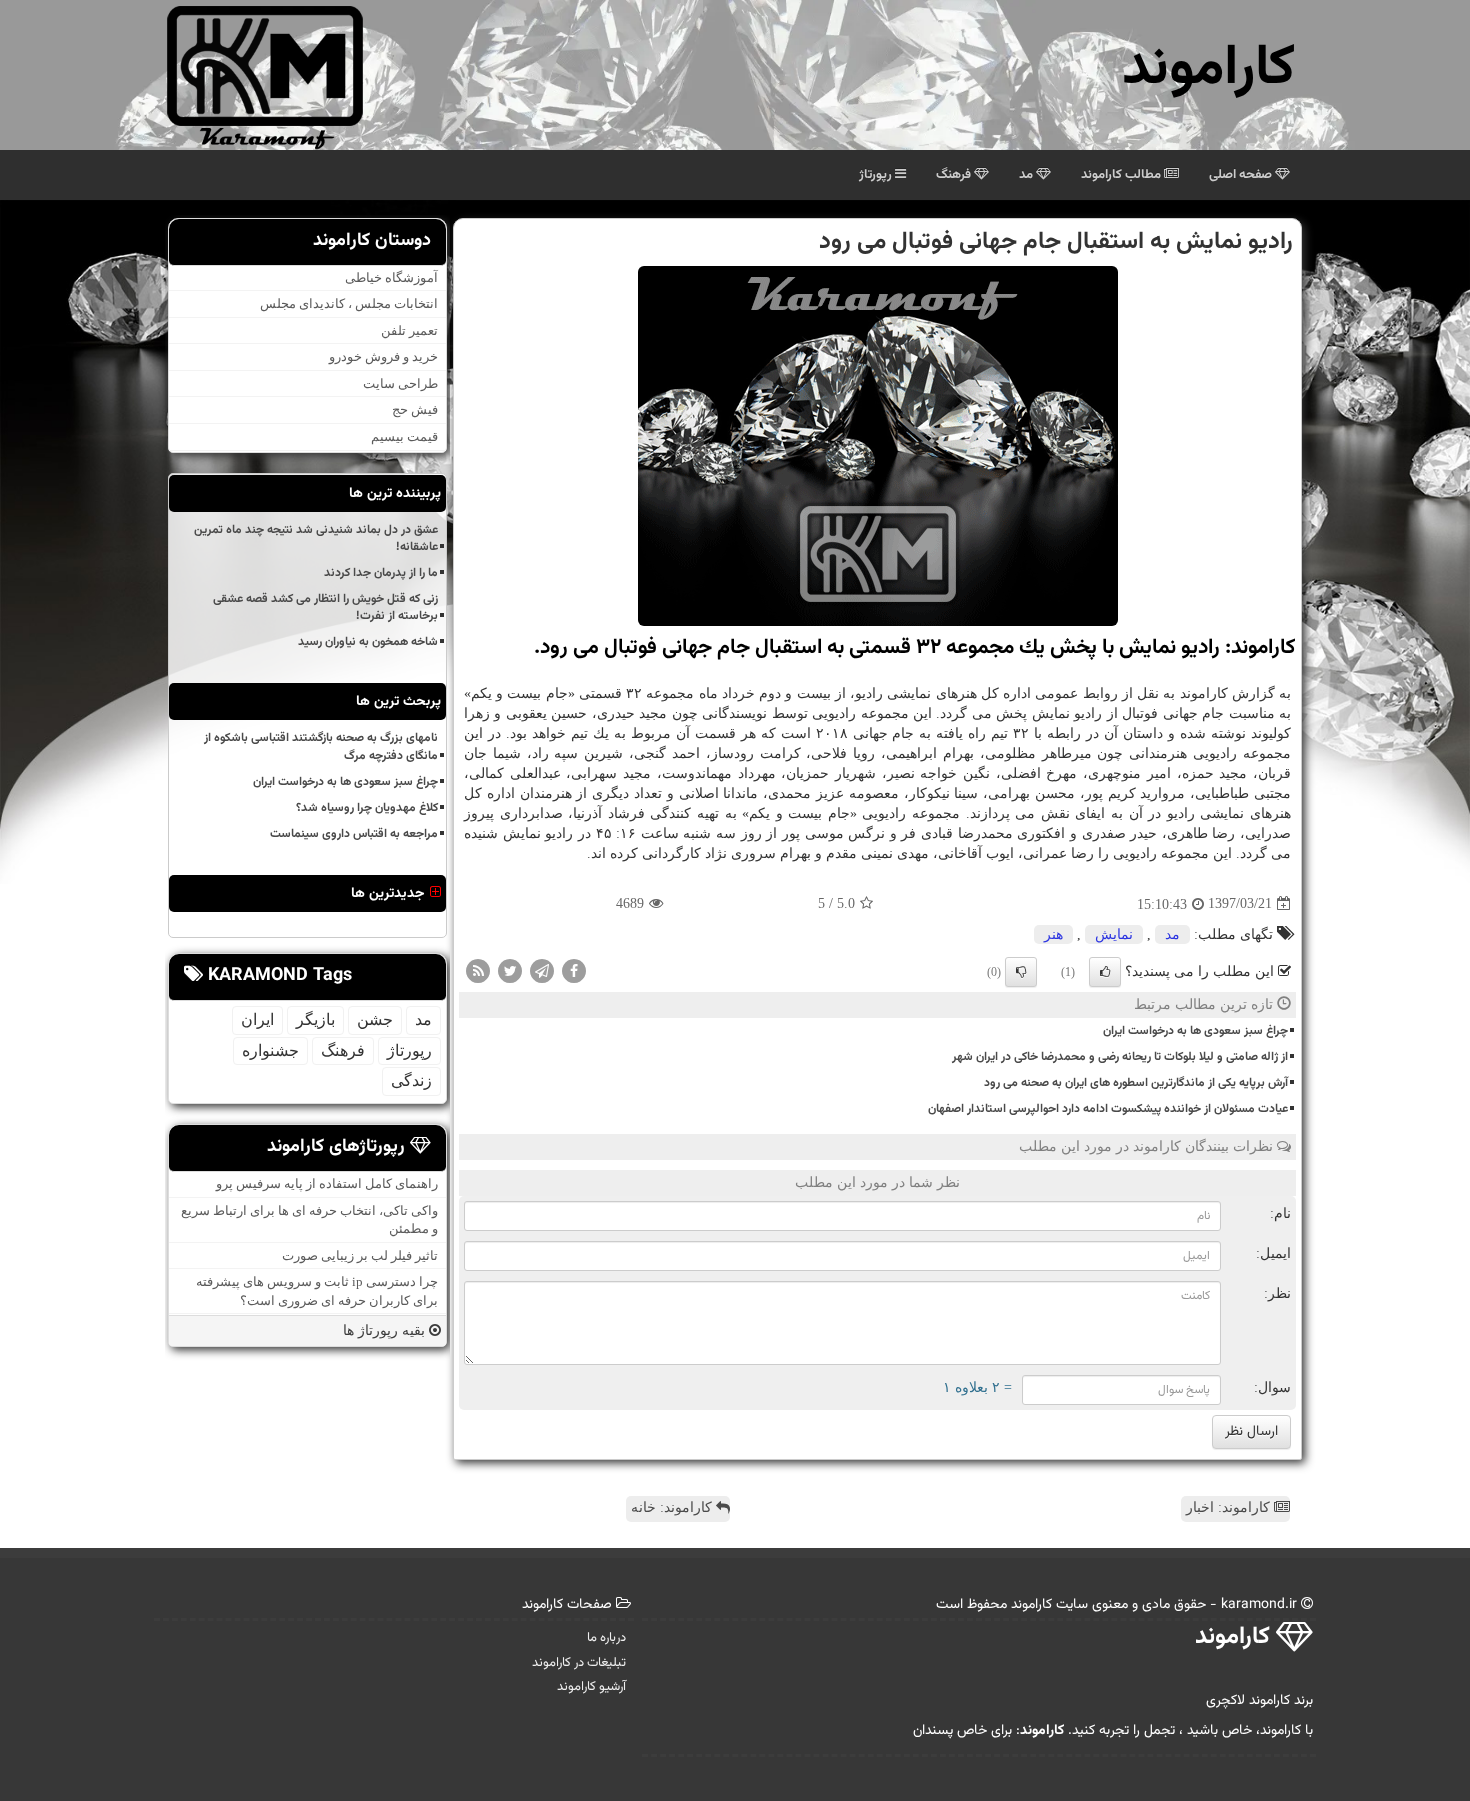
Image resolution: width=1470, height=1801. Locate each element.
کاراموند (1208, 69)
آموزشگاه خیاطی (391, 277)
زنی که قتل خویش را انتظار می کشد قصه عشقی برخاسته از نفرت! (325, 607)
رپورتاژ (877, 175)
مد (1027, 175)
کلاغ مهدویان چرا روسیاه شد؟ (367, 808)
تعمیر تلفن (409, 330)
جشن (375, 1019)
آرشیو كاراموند (591, 1687)
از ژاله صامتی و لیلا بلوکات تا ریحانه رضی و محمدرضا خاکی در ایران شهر (1120, 1057)
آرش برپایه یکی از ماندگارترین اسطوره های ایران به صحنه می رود (1136, 1083)
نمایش (1114, 934)
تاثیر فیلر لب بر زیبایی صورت (360, 1255)
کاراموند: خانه (673, 1507)
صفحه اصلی (1242, 175)
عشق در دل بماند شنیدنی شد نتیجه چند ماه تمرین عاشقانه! (316, 538)
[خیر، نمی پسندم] (1021, 972)
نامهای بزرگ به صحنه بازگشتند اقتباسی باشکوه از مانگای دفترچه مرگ (321, 746)
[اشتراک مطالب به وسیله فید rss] (478, 969)
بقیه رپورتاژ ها (386, 1330)
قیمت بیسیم (404, 436)
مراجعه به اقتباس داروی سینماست (354, 834)
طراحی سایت (400, 383)
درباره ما (606, 1638)
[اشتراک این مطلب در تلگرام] (542, 969)
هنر (1053, 934)
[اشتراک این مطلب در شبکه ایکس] (510, 969)
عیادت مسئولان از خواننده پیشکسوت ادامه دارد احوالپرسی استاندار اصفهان (1108, 1109)
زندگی (411, 1080)
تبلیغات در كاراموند (579, 1663)
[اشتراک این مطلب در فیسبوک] (574, 969)
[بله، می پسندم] (1105, 972)
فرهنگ (955, 175)
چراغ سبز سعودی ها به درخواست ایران (1195, 1031)
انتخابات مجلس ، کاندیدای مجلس (349, 303)
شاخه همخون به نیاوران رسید (368, 642)
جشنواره (270, 1050)
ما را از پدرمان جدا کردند (381, 573)
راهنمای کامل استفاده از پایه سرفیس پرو (327, 1183)
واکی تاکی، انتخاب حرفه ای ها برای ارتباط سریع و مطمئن (309, 1220)
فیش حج (415, 410)
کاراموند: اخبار (1230, 1507)
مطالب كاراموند (1122, 175)
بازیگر (315, 1019)
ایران (257, 1019)
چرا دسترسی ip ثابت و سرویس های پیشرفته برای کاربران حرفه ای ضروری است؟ (317, 1291)
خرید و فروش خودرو (383, 356)
